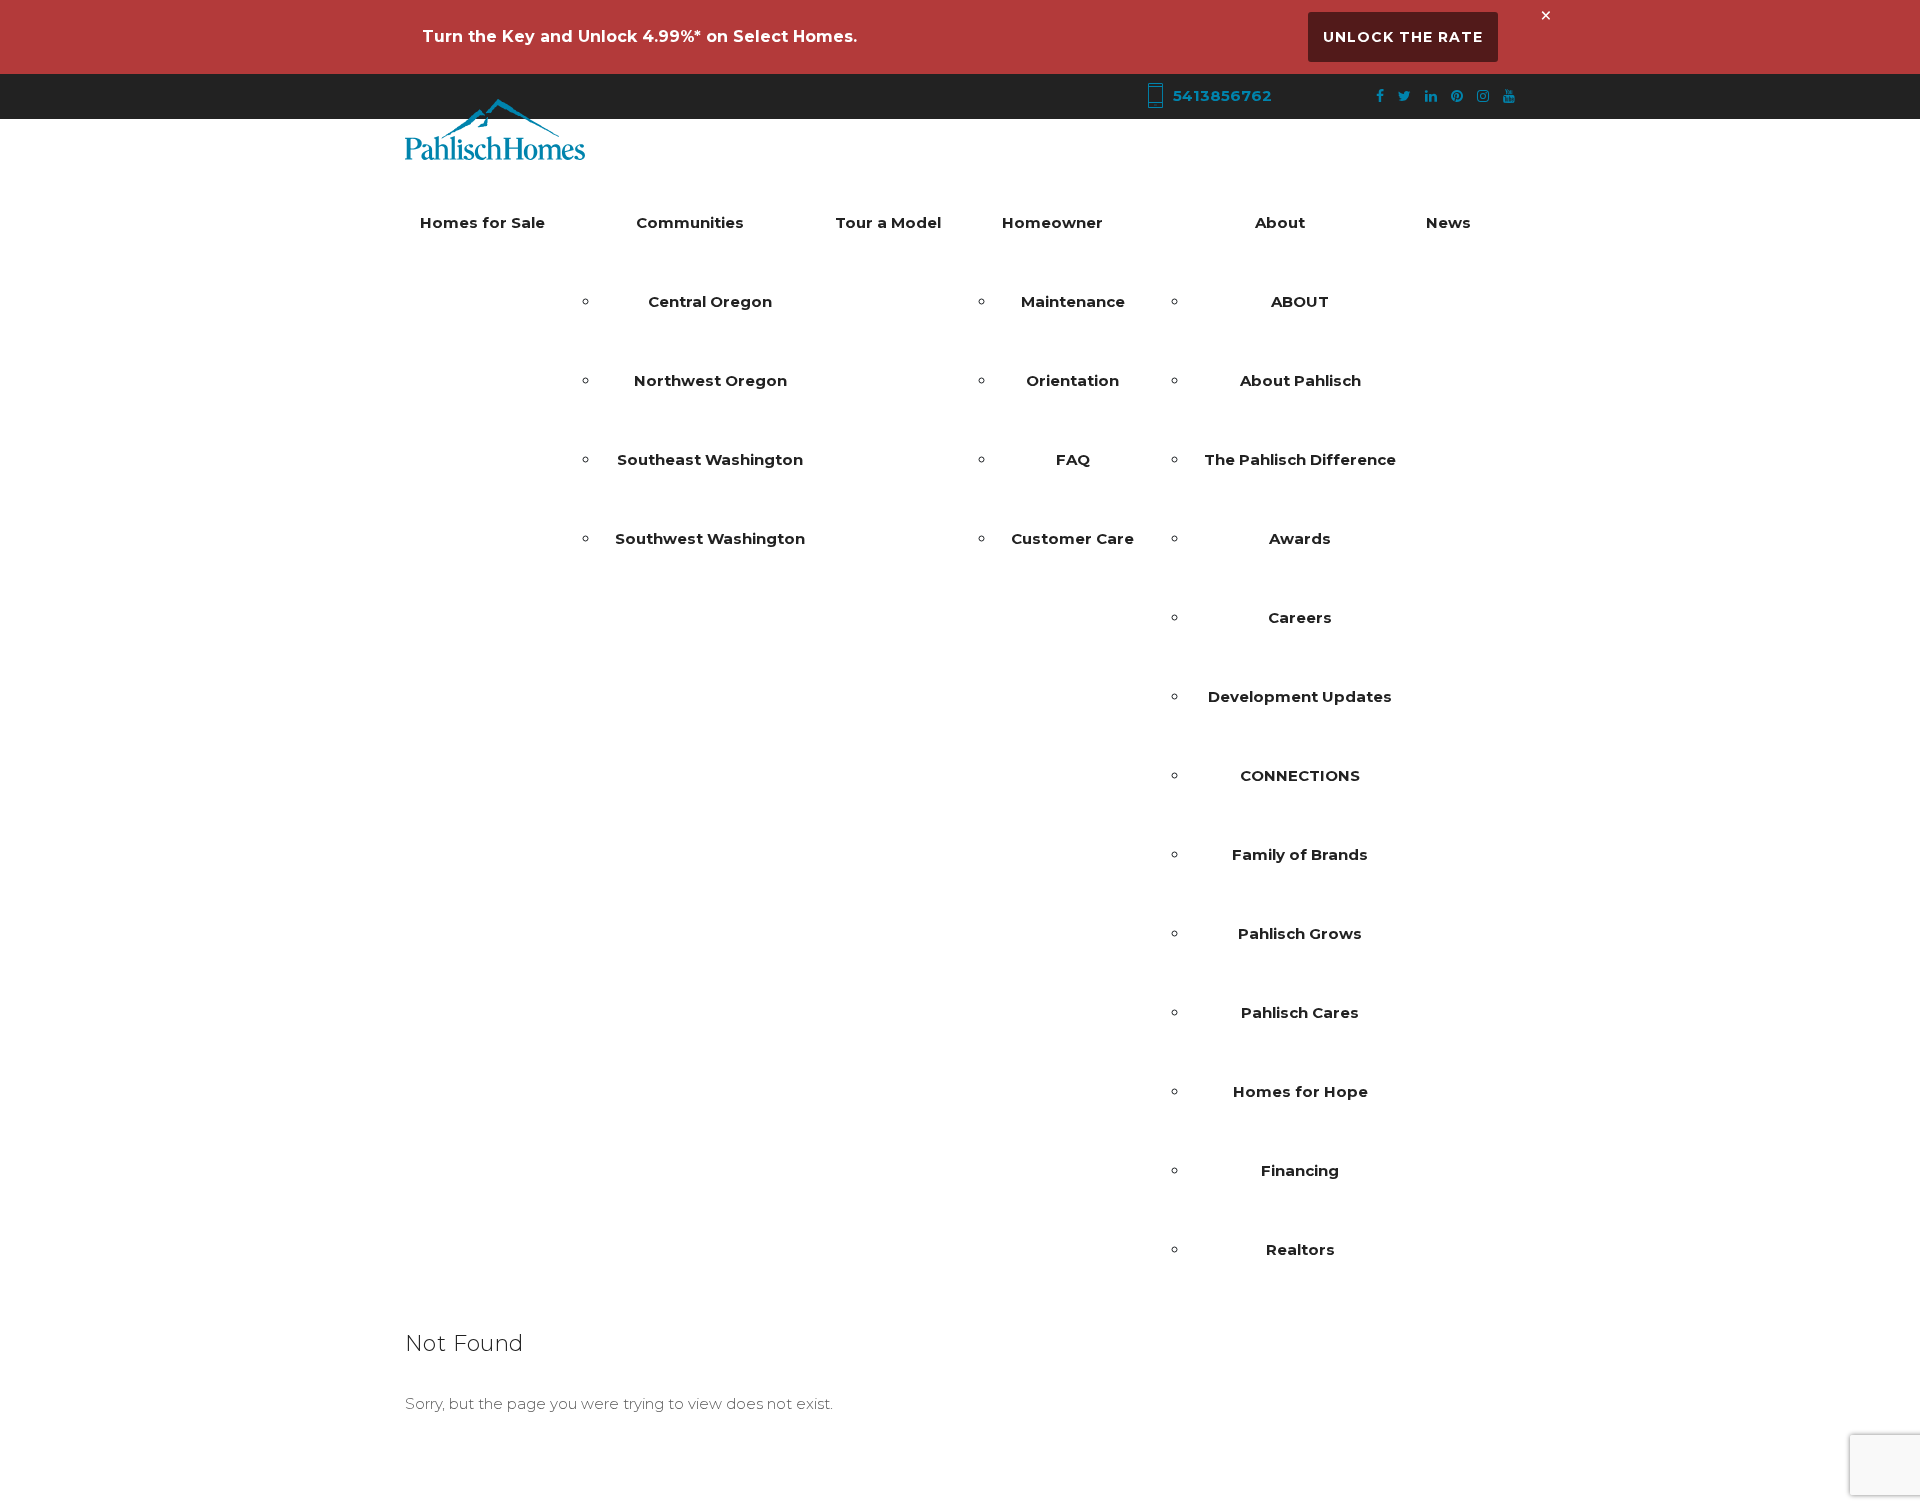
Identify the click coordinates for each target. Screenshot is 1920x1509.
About (1280, 222)
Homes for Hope (1300, 1091)
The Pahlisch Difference (1300, 459)
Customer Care (1072, 538)
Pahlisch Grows (1300, 933)
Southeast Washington (710, 459)
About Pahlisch (1300, 380)
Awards (1300, 538)
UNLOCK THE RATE (1403, 37)
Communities (690, 222)
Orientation (1072, 380)
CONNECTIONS (1300, 775)
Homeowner (1052, 222)
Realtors (1300, 1249)
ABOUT (1300, 301)
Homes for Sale (482, 222)
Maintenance (1073, 301)
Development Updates (1300, 696)
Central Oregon (710, 301)
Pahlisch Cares (1300, 1012)
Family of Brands (1300, 854)
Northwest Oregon (710, 380)
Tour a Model (888, 222)
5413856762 (1220, 95)
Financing (1300, 1170)
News (1448, 222)
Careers (1300, 617)
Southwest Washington (710, 538)
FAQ (1073, 459)
